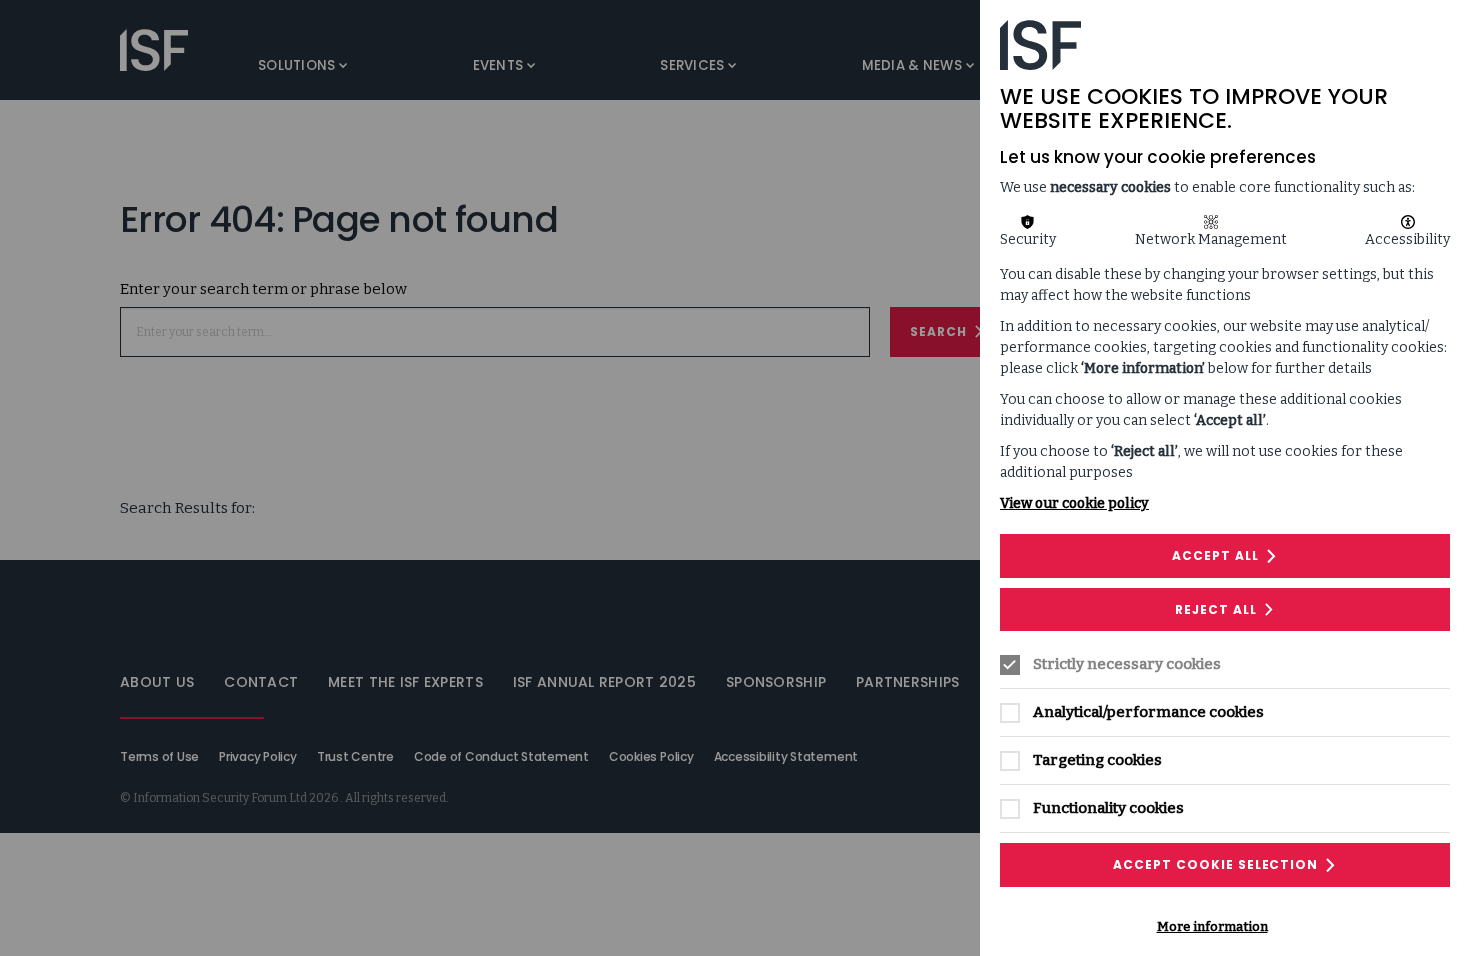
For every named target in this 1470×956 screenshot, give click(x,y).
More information (1212, 926)
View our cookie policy (1074, 503)
